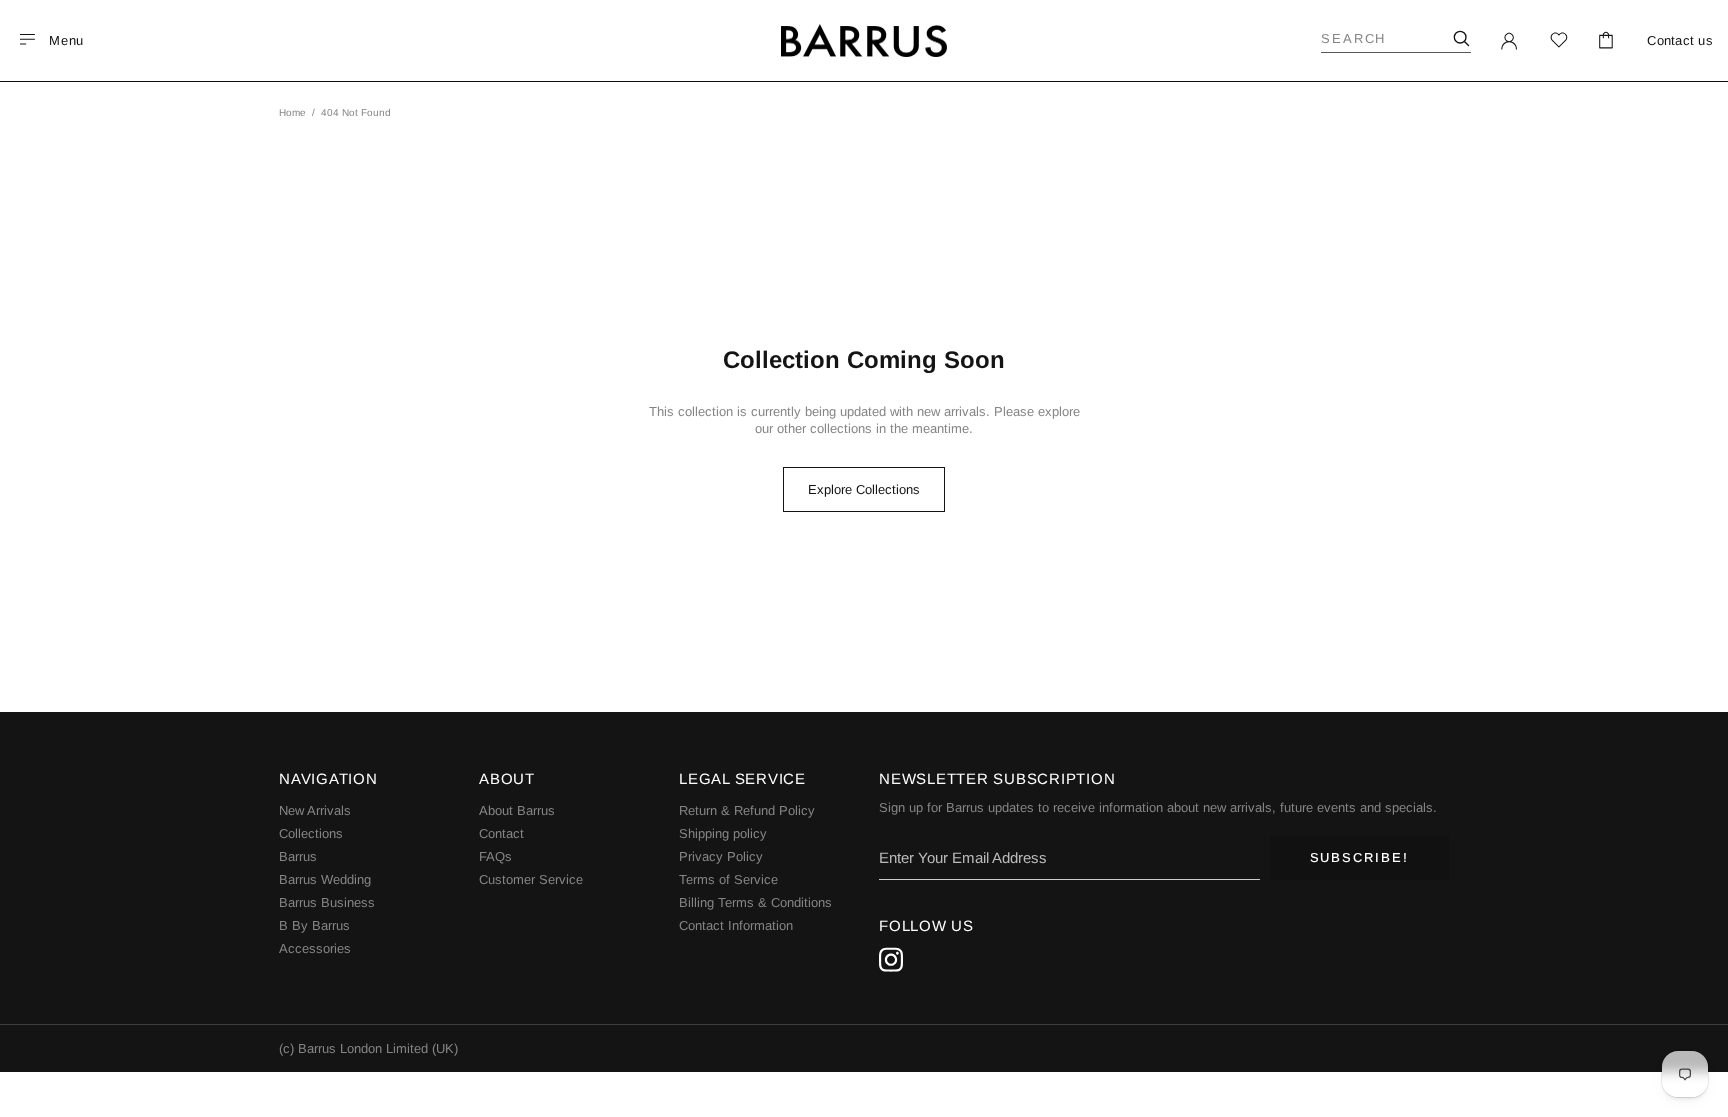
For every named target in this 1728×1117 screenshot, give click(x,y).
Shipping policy (723, 833)
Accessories (315, 948)
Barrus (298, 856)
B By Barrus (314, 925)
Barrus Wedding (325, 879)
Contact (501, 833)
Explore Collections (864, 489)
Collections (311, 833)
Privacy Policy (721, 856)
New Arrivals (315, 810)
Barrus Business (327, 902)
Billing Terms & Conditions (755, 902)
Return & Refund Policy (747, 810)
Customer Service (531, 879)
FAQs (495, 856)
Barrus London (864, 41)
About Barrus (517, 810)
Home (292, 112)
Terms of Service (728, 879)
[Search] (1461, 38)
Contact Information (736, 925)
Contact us (1680, 40)
